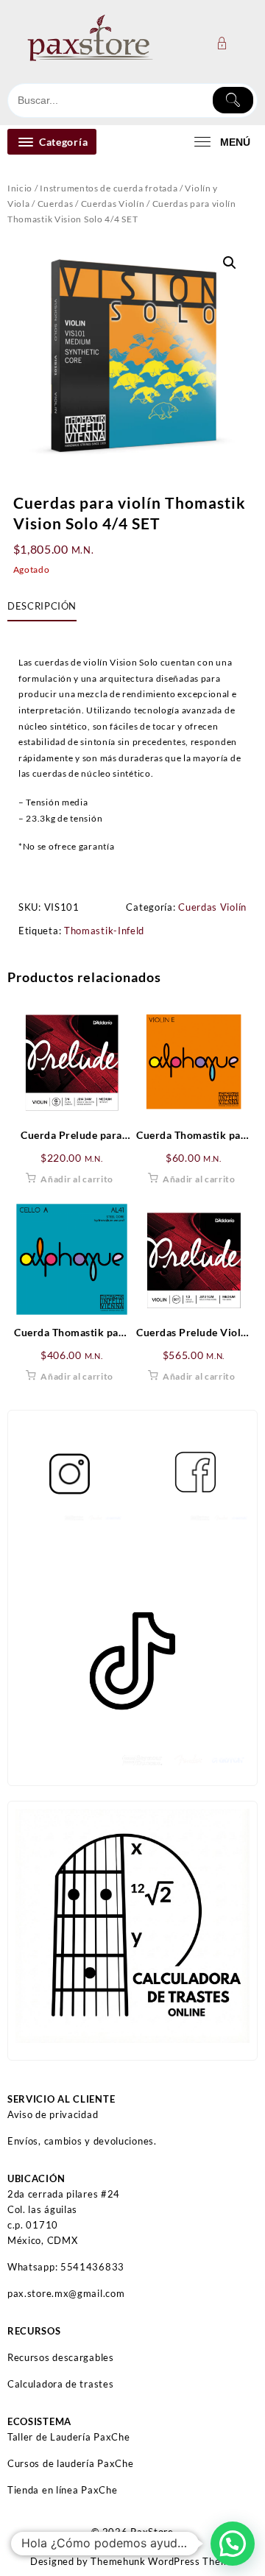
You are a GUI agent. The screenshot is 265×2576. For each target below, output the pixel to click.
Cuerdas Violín (113, 204)
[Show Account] (226, 43)
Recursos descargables (61, 2357)
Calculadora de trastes (60, 2384)
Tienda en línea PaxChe (62, 2490)
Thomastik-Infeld (104, 931)
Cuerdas (56, 204)
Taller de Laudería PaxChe (69, 2437)
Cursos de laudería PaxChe (71, 2463)
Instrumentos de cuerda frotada (109, 188)
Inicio (20, 188)
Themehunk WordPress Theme (163, 2561)
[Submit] (233, 100)
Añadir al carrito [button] (77, 1179)
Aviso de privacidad (53, 2114)
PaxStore (152, 2532)
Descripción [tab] (42, 606)
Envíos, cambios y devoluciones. (82, 2141)
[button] (230, 263)
